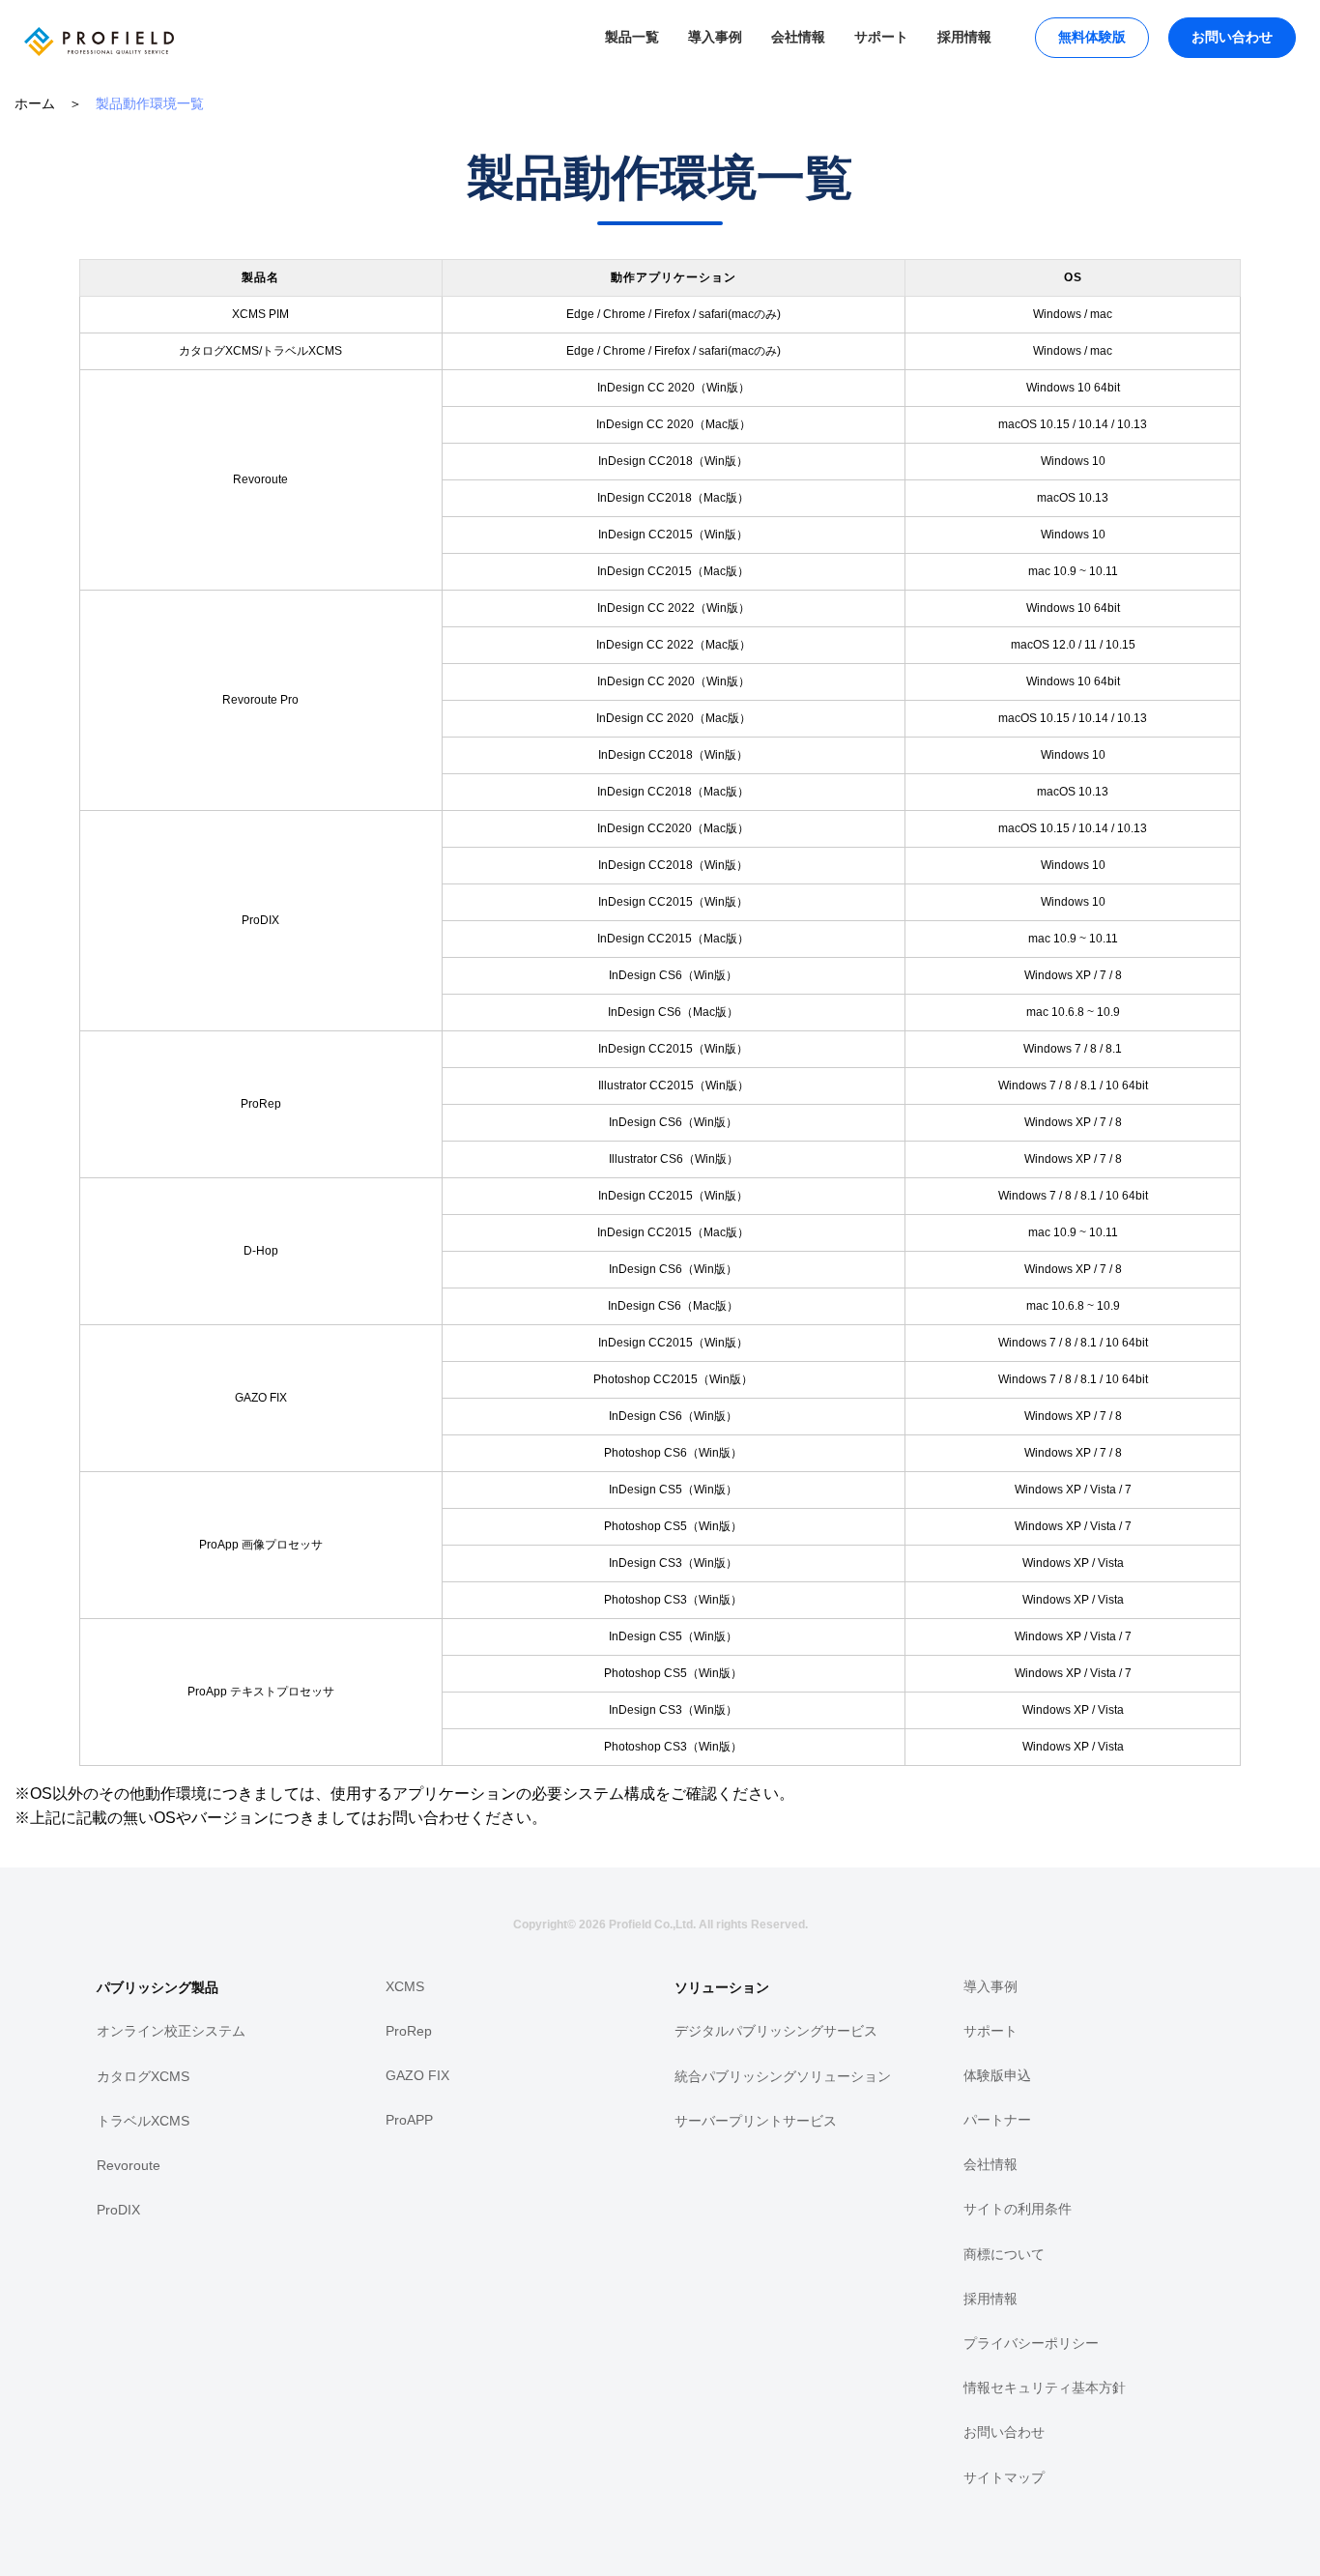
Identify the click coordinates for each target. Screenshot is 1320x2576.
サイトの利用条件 (1018, 2209)
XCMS (405, 1986)
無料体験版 (1092, 37)
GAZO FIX (417, 2075)
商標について (1004, 2254)
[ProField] (94, 72)
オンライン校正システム (171, 2031)
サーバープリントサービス (756, 2121)
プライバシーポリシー (1031, 2343)
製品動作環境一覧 (150, 103)
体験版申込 (997, 2075)
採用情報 (964, 37)
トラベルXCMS (143, 2121)
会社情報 (798, 37)
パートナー (997, 2120)
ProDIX (118, 2210)
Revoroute (129, 2165)
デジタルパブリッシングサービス (776, 2031)
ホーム (35, 103)
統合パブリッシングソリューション (783, 2076)
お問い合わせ (1232, 37)
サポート (881, 37)
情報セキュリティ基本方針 (1045, 2388)
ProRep (409, 2031)
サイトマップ (1004, 2477)
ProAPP (409, 2120)
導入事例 (715, 37)
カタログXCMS (143, 2076)
